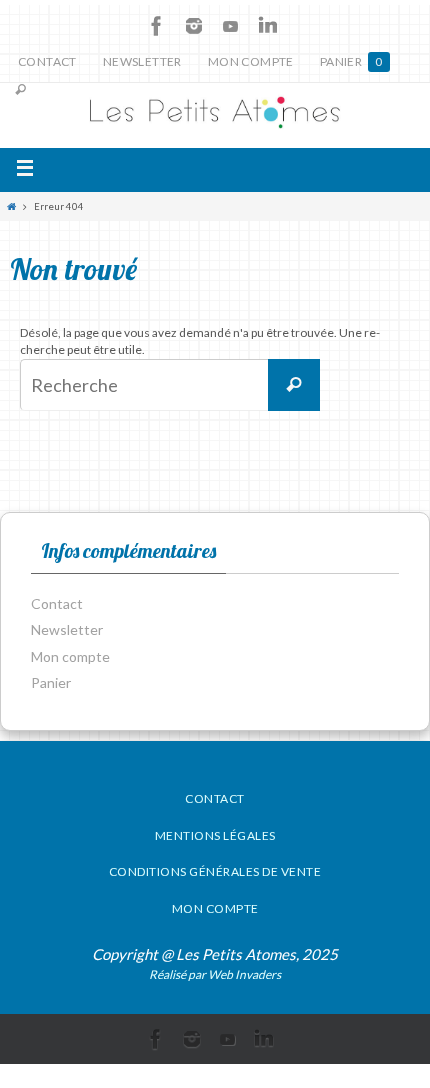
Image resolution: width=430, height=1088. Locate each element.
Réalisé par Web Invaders (215, 974)
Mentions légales (215, 835)
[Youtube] (231, 26)
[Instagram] (194, 26)
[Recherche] (294, 385)
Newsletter (142, 61)
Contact (47, 61)
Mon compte (251, 61)
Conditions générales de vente (215, 871)
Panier (351, 61)
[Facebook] (157, 26)
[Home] (11, 206)
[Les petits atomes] (215, 115)
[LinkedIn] (268, 26)
